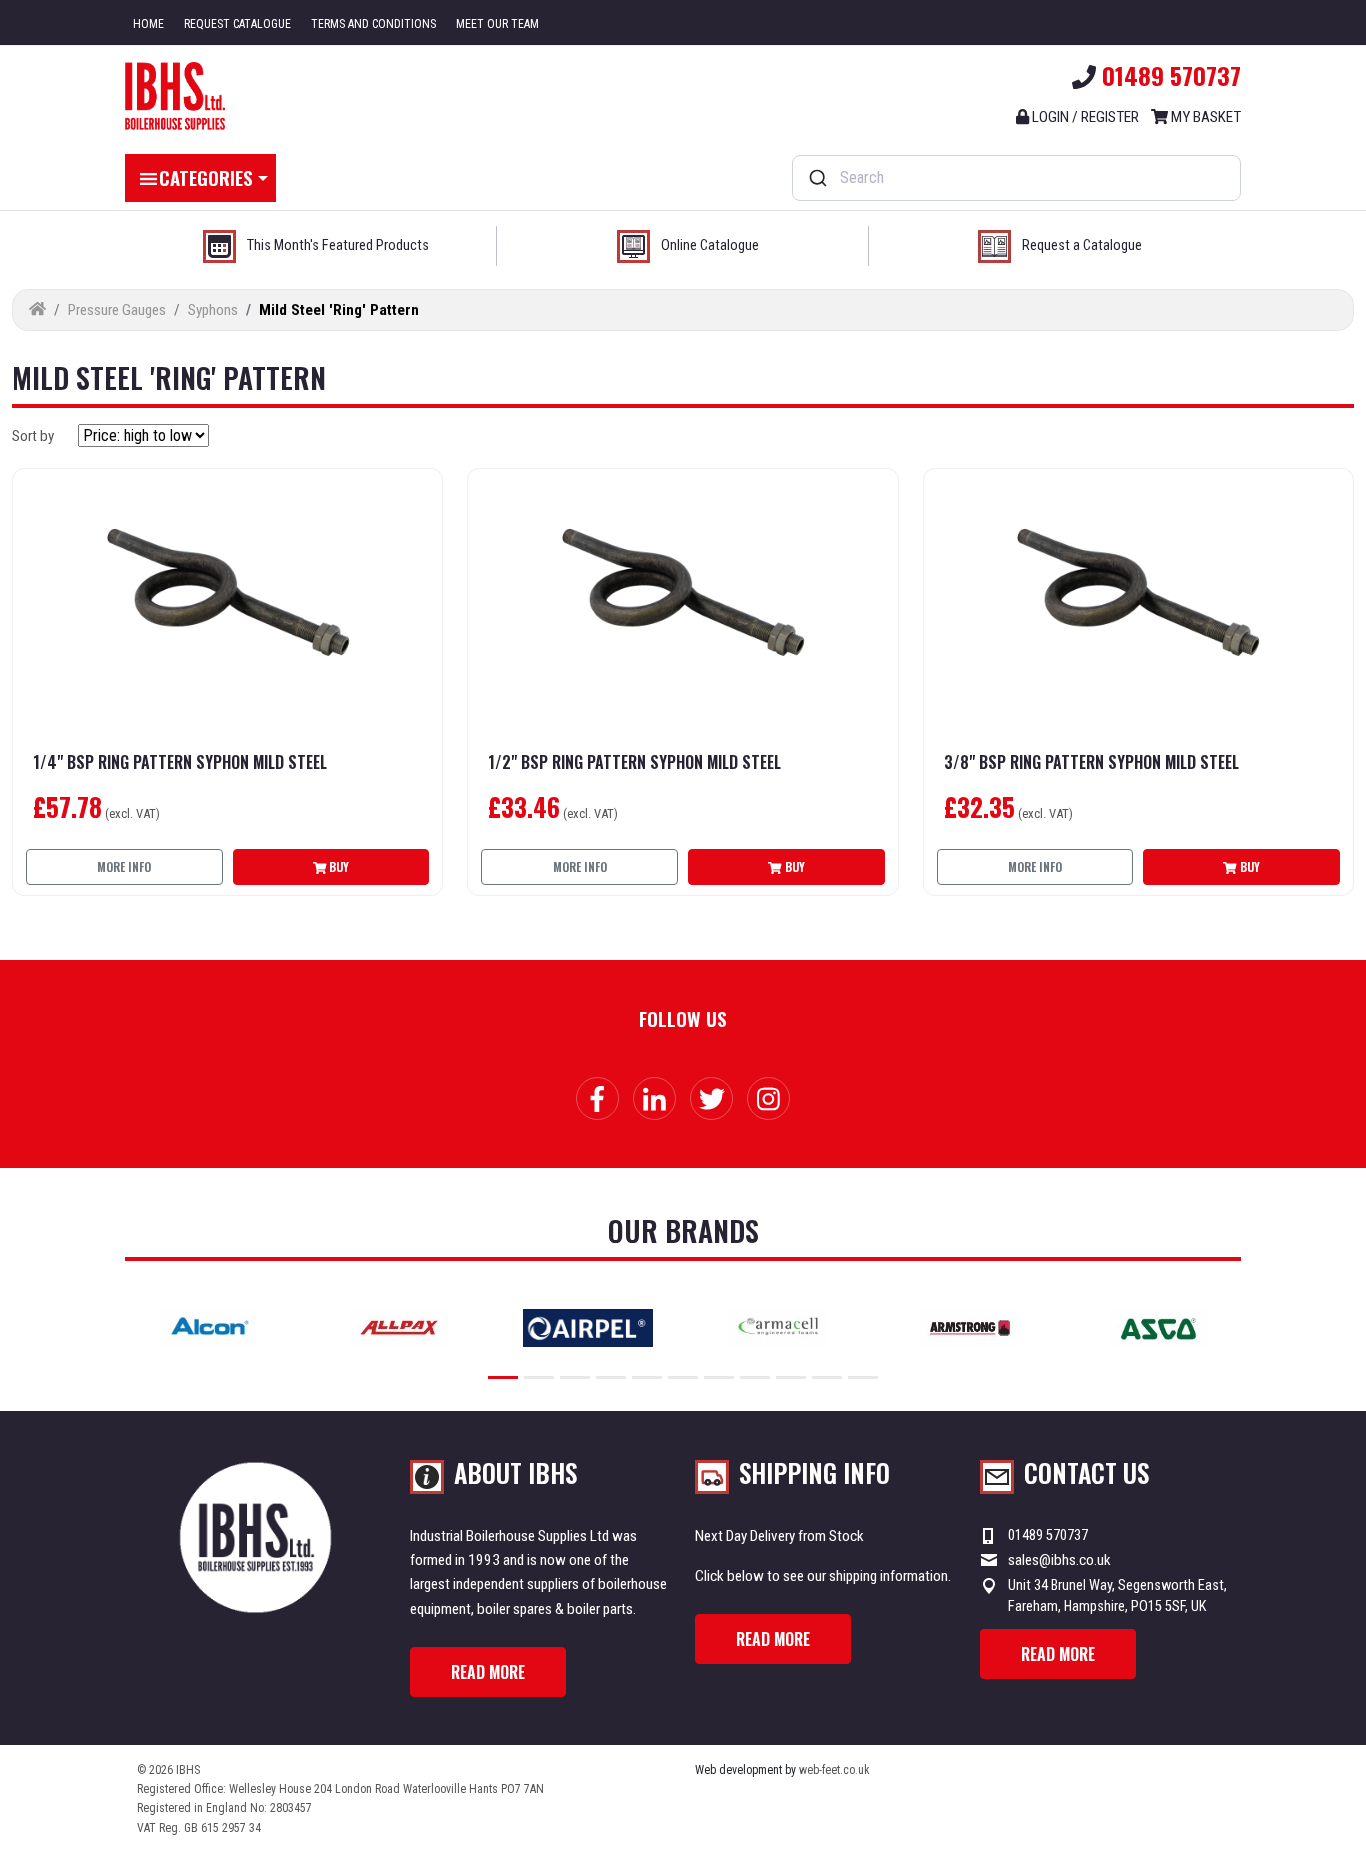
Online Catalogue (710, 245)
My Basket (1204, 117)
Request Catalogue (237, 24)
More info (124, 866)
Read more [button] (488, 1672)
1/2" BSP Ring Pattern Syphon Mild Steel (634, 762)
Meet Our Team (497, 24)
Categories (206, 177)
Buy (337, 866)
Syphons (213, 310)
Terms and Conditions (373, 24)
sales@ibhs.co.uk (1059, 1560)
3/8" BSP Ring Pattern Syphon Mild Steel (1091, 762)
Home (148, 24)
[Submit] (816, 178)
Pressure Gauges (117, 310)
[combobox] (1016, 178)
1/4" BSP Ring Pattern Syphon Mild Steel (180, 762)
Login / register (1084, 117)
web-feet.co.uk (834, 1770)
